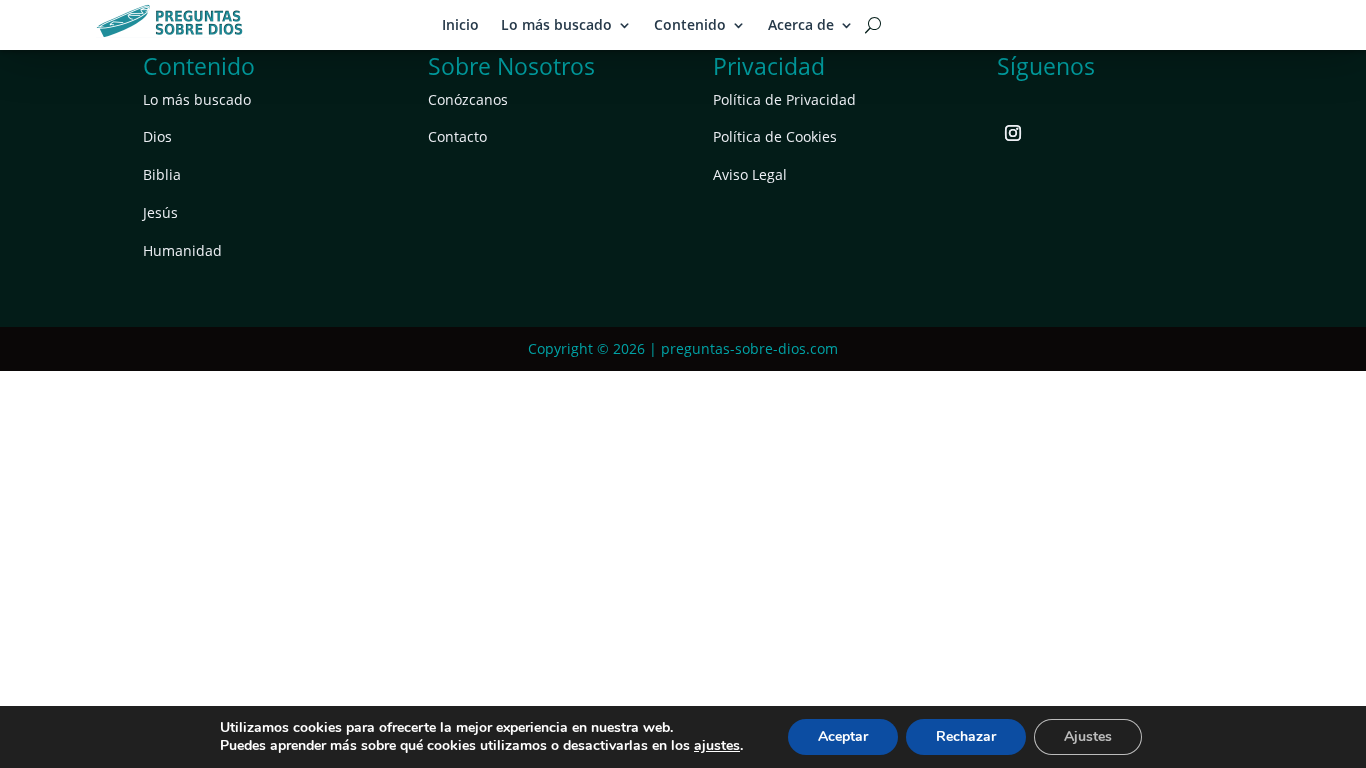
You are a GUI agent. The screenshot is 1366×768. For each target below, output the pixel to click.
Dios (157, 136)
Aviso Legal (750, 174)
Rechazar (966, 736)
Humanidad (182, 250)
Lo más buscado (556, 25)
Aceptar (843, 736)
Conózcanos (468, 99)
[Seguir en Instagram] (1013, 133)
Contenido (690, 25)
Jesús (160, 212)
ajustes (717, 746)
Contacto (457, 136)
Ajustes (1088, 736)
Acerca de (801, 25)
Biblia (162, 174)
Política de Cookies (775, 136)
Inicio (460, 25)
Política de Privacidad (784, 99)
